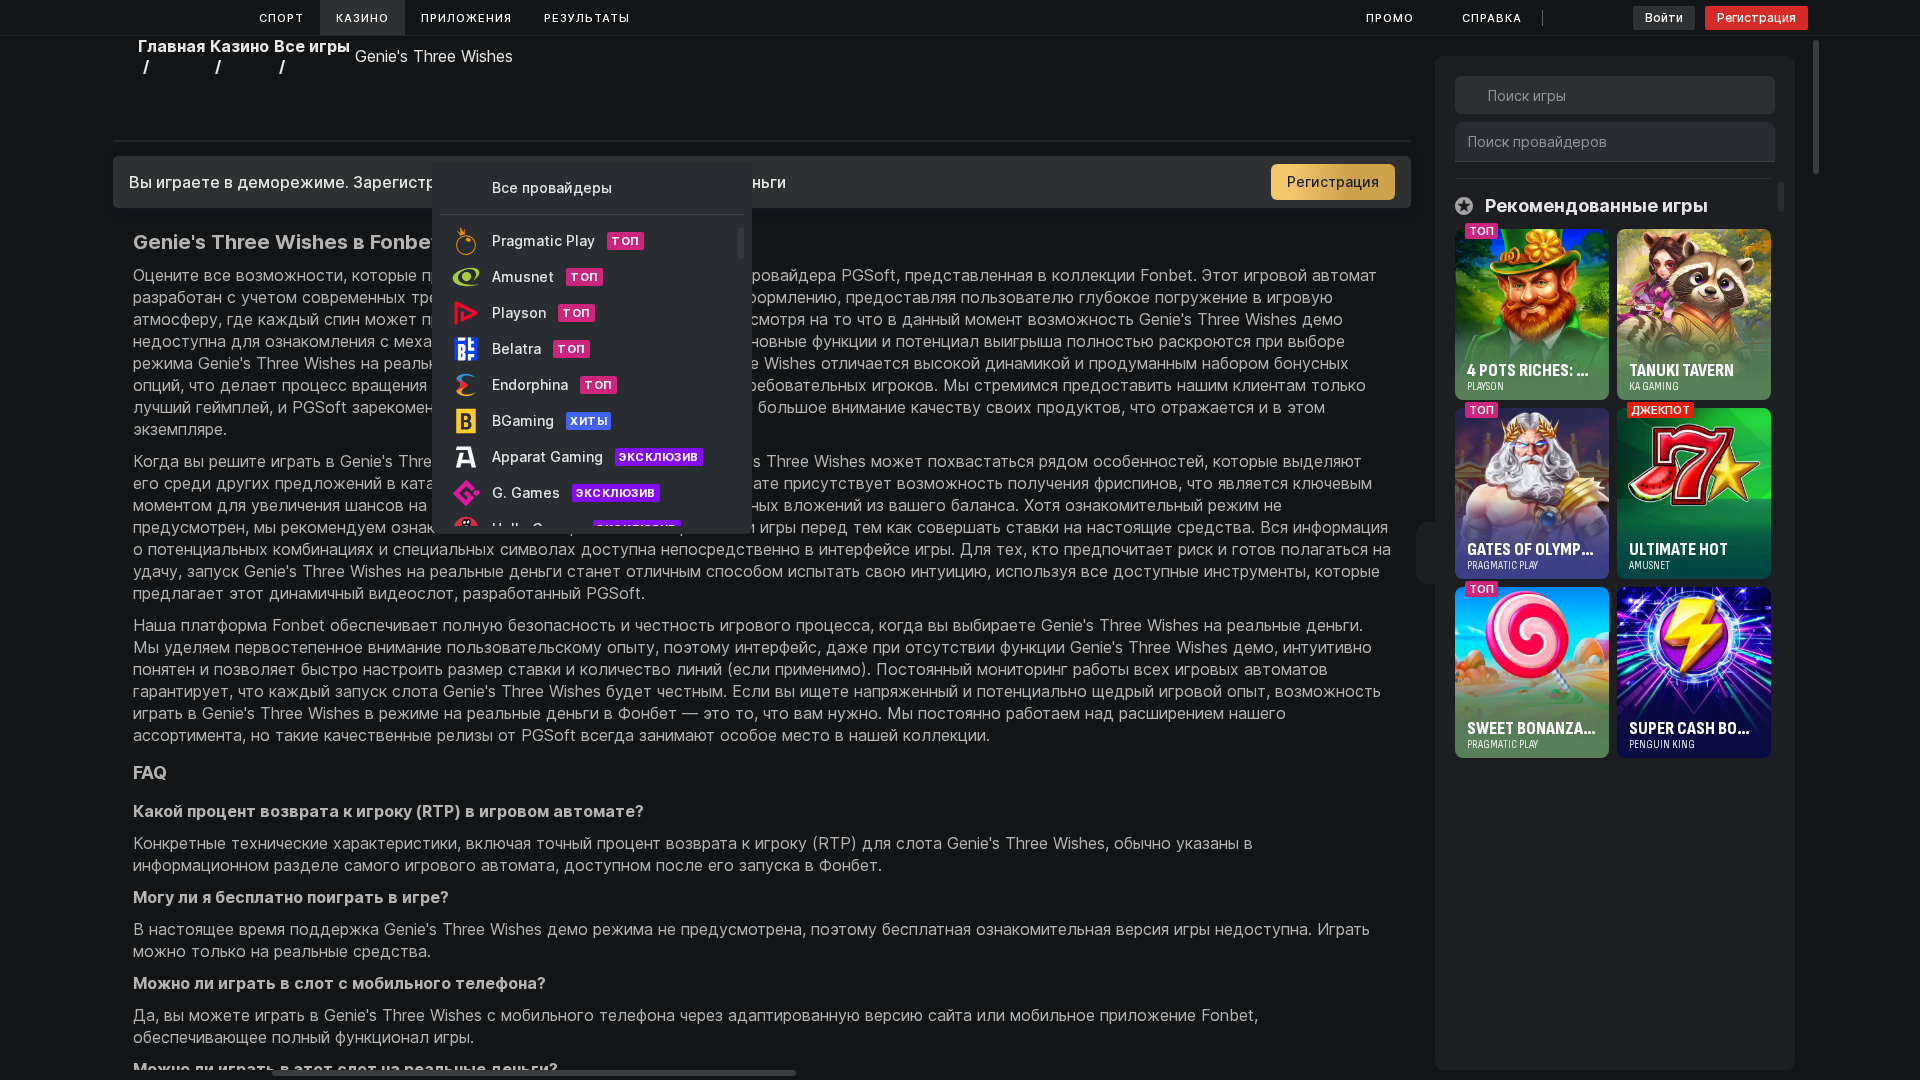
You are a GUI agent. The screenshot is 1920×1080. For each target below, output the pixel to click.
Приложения (466, 18)
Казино (362, 18)
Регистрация (1756, 17)
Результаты (587, 18)
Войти (1664, 17)
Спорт (281, 18)
